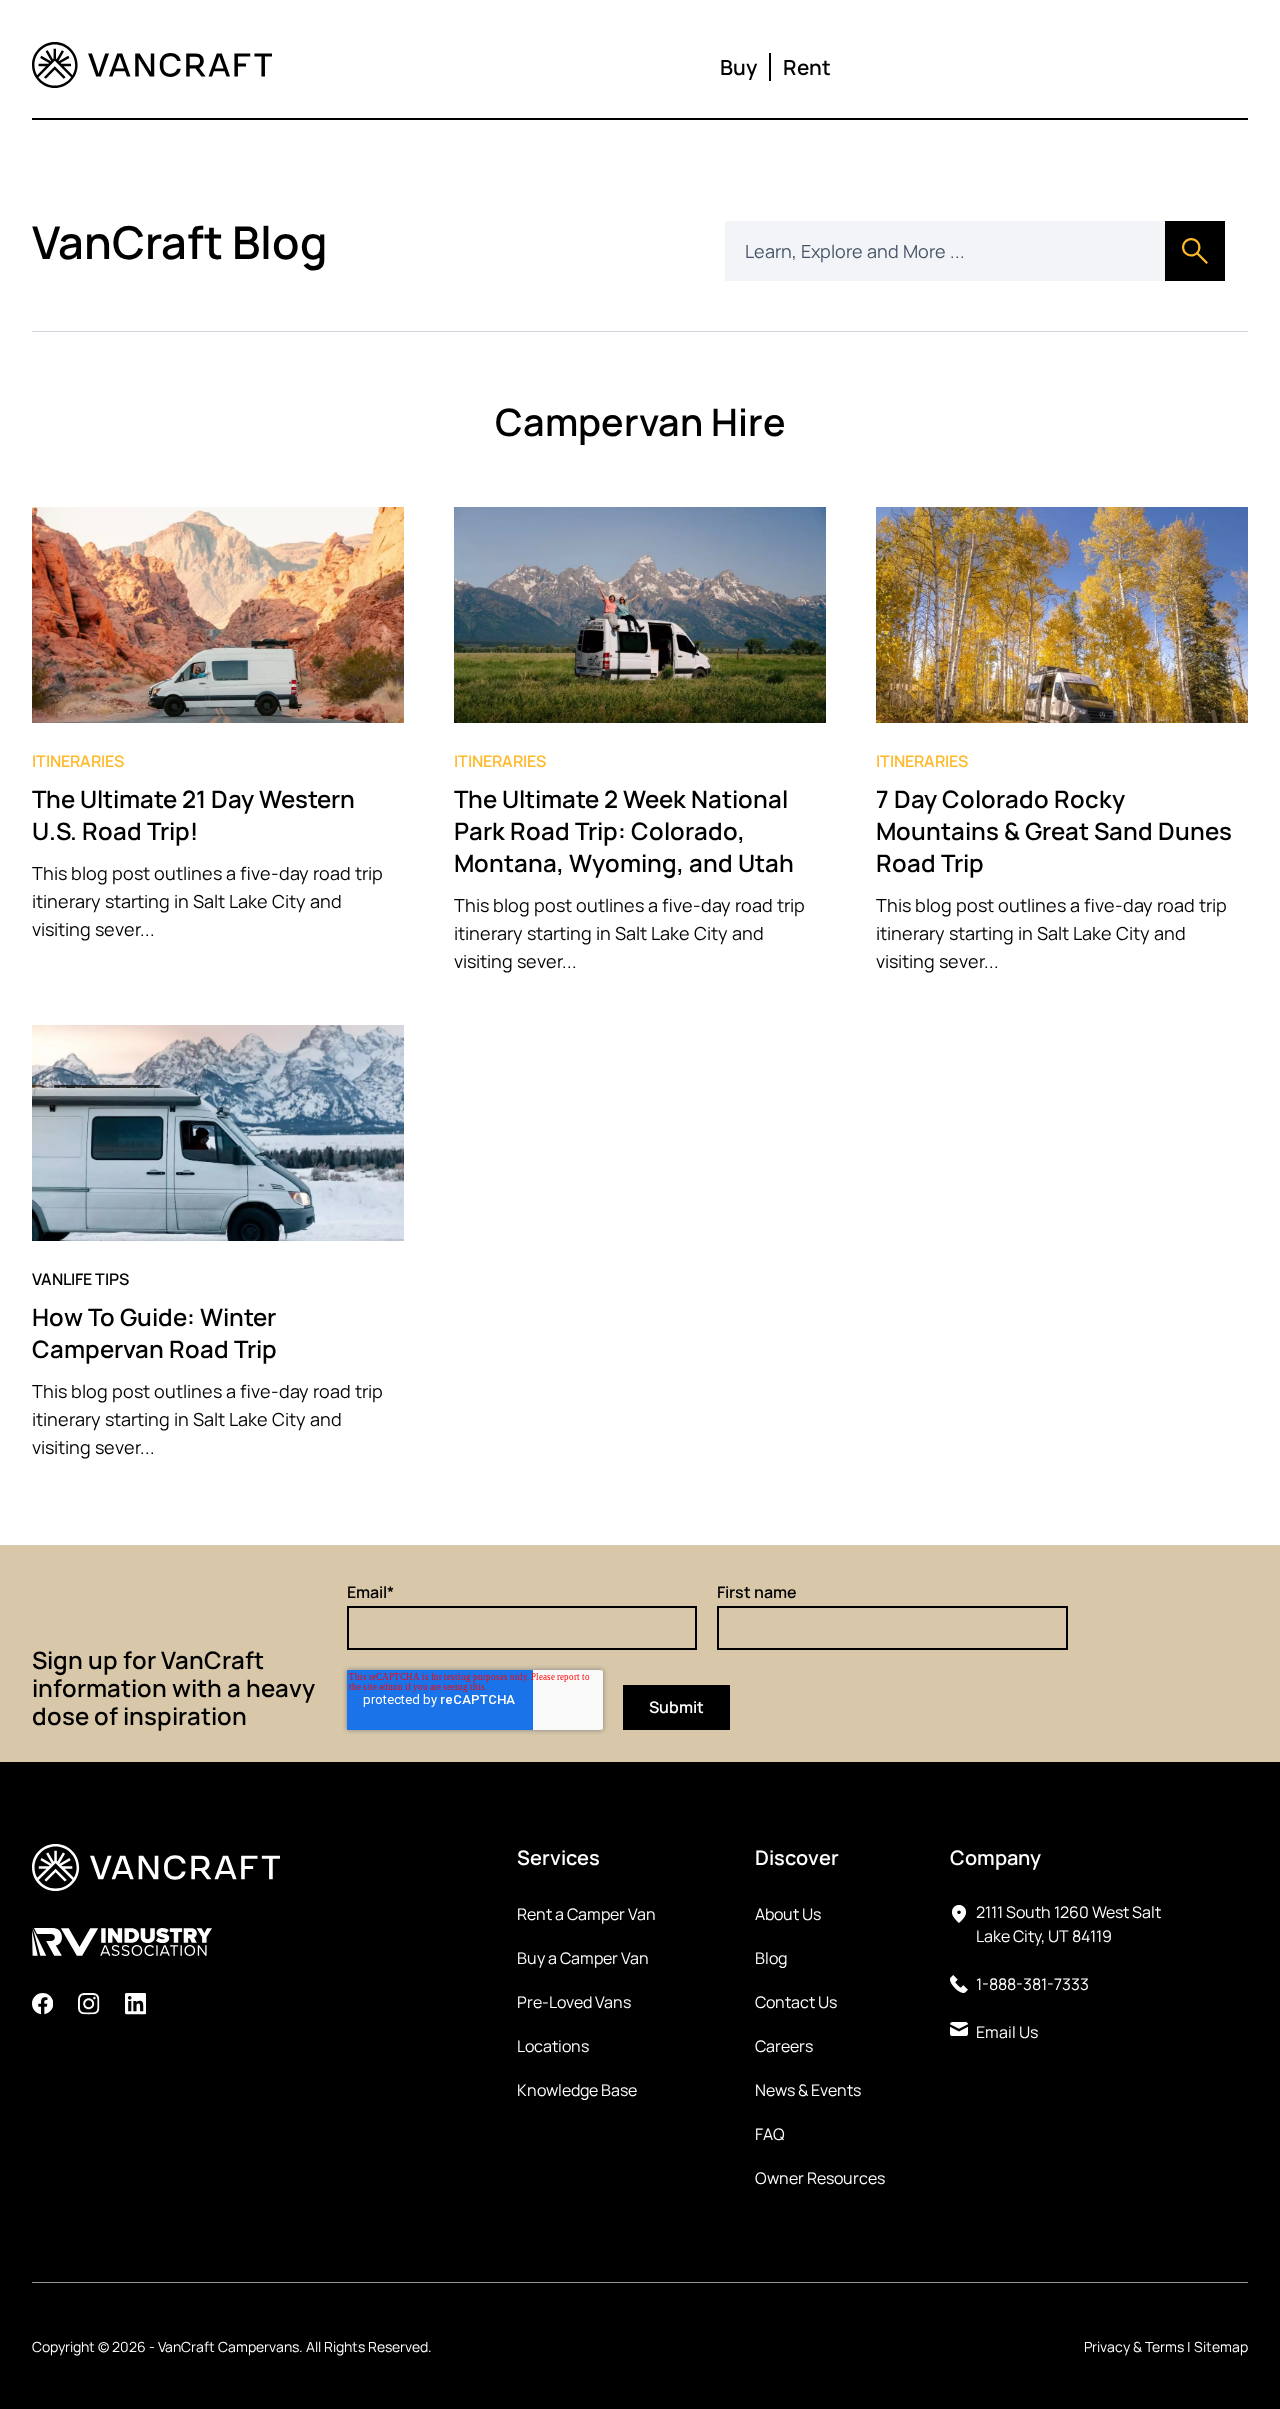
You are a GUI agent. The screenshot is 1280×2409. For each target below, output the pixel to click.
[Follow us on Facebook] (42, 2007)
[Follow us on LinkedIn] (135, 2007)
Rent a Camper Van (586, 1914)
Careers (784, 2046)
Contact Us (796, 2002)
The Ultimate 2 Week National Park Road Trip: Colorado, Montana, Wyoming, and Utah (626, 830)
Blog (771, 1958)
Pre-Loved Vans (574, 2002)
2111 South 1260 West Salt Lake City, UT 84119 (1068, 1924)
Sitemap (1221, 2346)
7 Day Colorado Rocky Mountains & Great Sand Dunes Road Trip (1054, 830)
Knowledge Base (577, 2090)
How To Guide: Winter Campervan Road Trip (154, 1332)
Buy (738, 67)
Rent (807, 67)
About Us (788, 1914)
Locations (553, 2046)
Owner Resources (820, 2178)
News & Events (808, 2090)
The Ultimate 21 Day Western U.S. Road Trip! (193, 814)
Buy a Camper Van (583, 1958)
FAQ (770, 2134)
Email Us (1007, 2032)
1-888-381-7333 (1032, 1984)
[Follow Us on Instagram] (88, 2007)
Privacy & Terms (1134, 2346)
